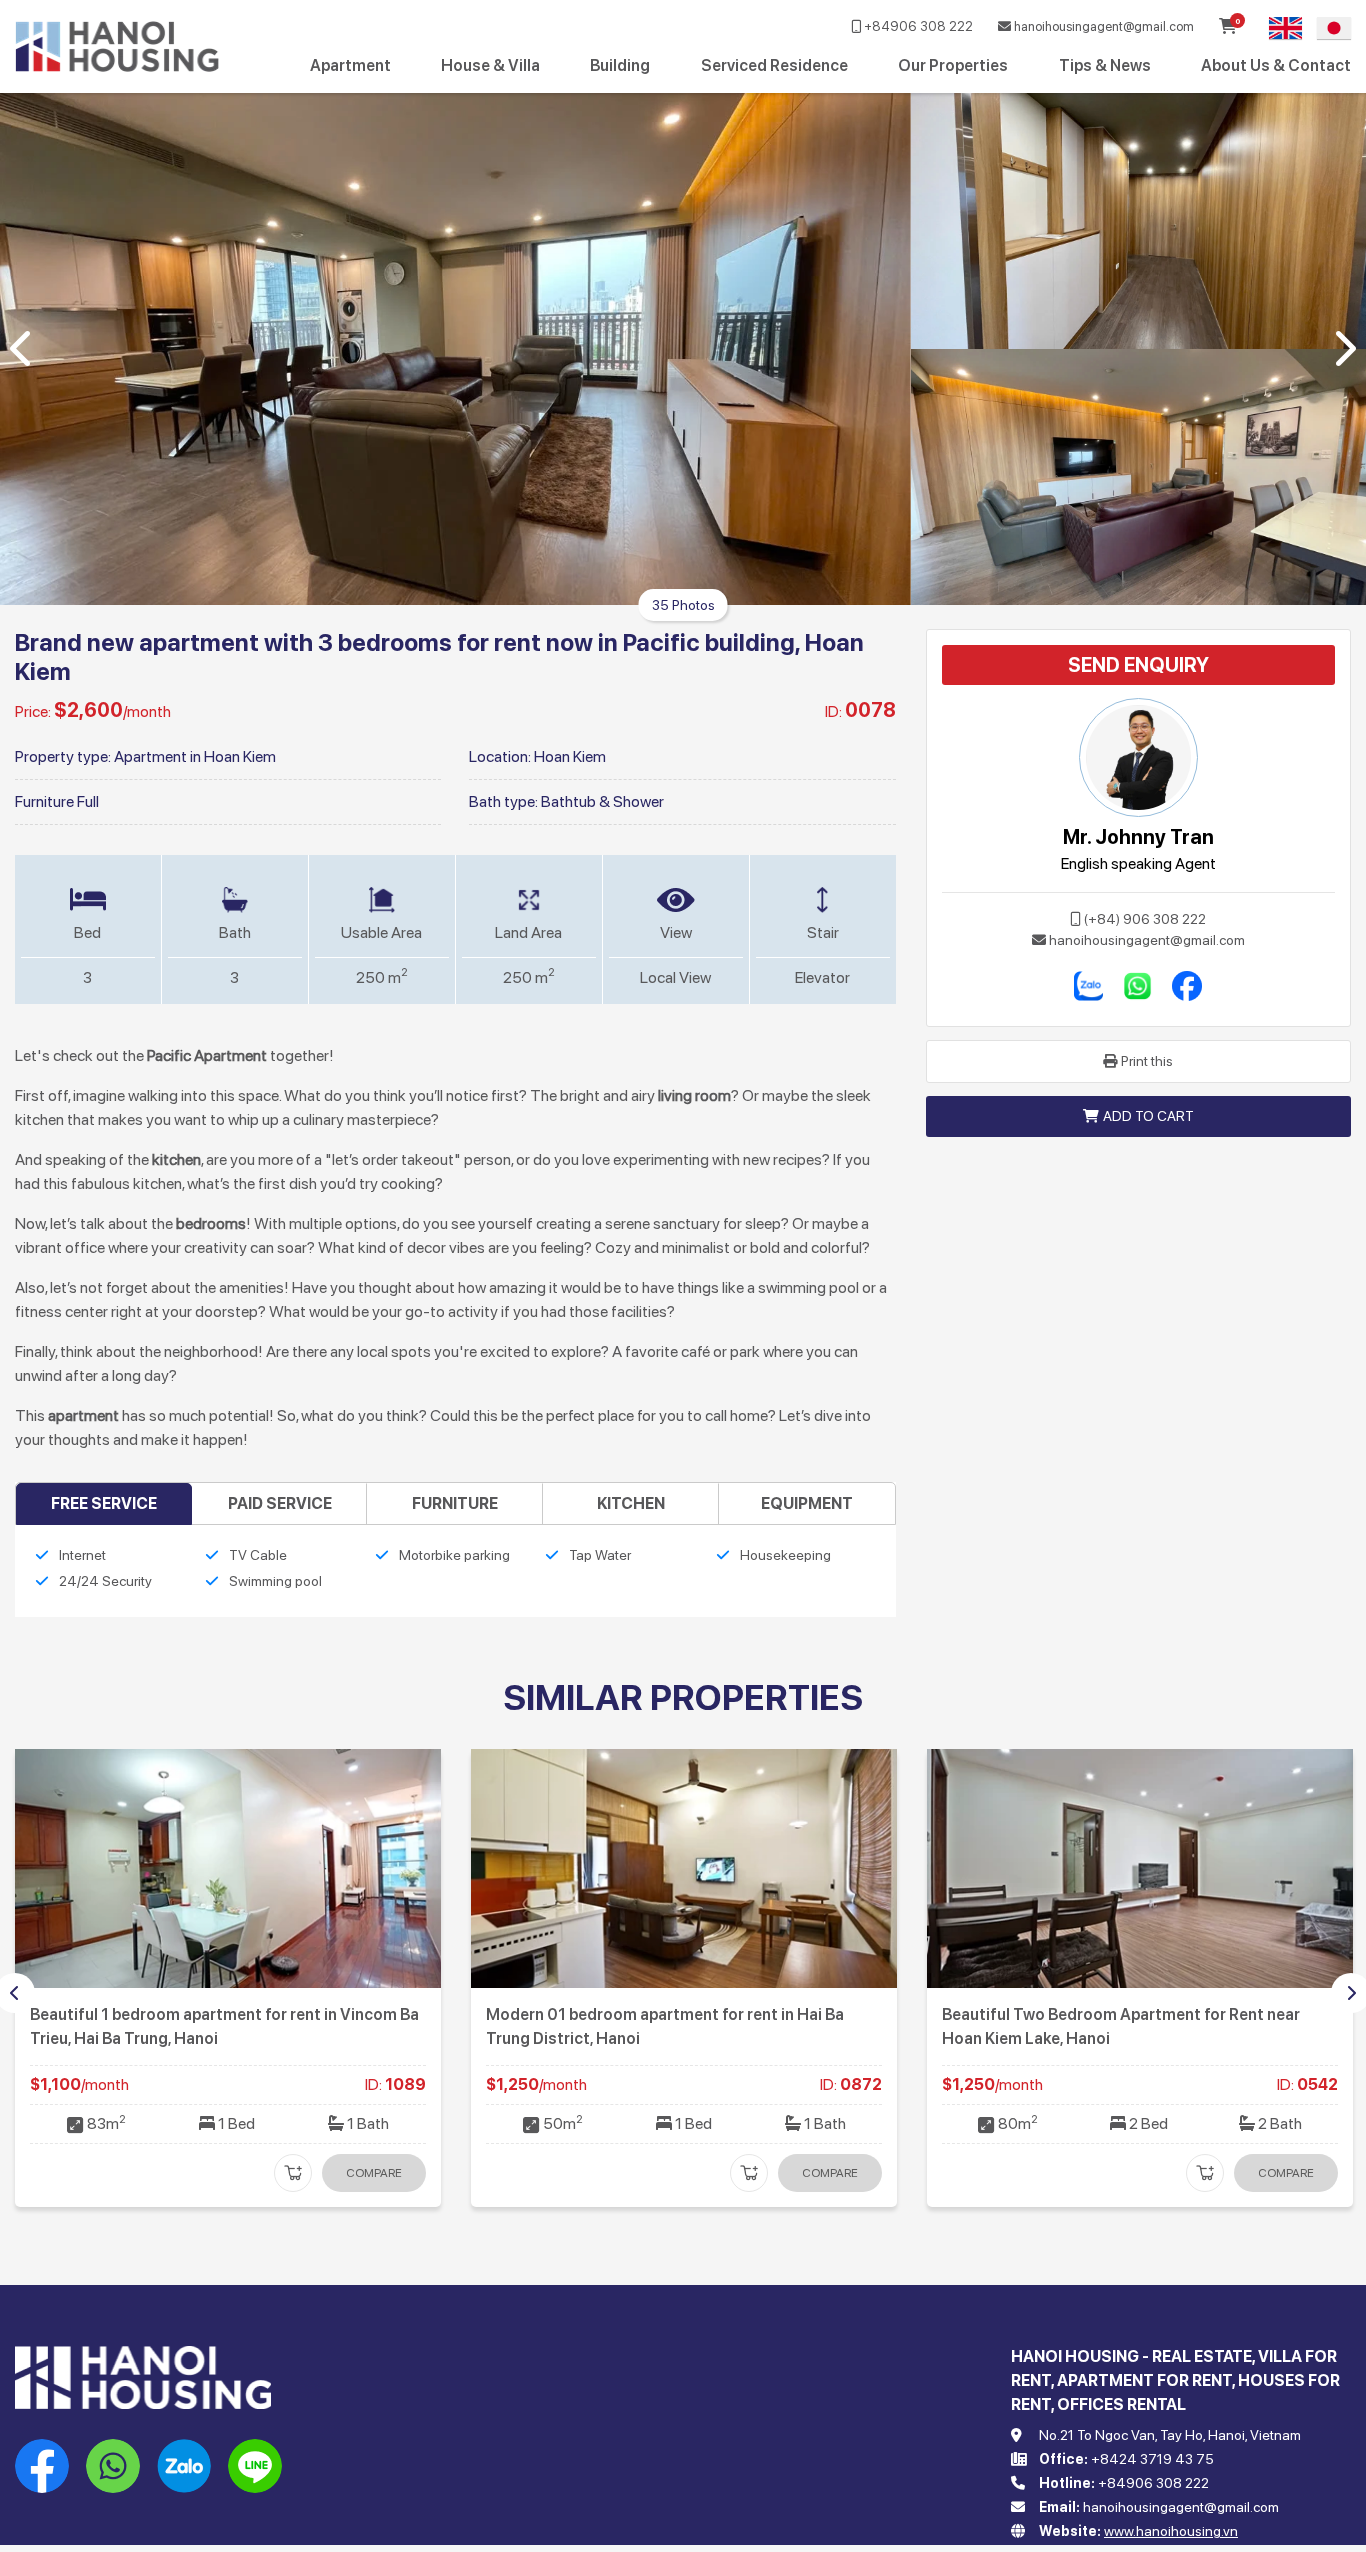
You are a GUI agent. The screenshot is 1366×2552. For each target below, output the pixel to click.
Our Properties (953, 65)
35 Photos (683, 605)
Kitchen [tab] (631, 1503)
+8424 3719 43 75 (1152, 2459)
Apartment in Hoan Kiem (195, 756)
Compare (374, 2173)
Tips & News (1105, 65)
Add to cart (1148, 1116)
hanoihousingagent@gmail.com (1102, 26)
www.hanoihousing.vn (1171, 2531)
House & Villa (490, 65)
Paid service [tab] (280, 1503)
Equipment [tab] (807, 1503)
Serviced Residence (774, 65)
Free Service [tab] (104, 1503)
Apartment (350, 65)
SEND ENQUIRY (1138, 665)
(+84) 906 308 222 (1145, 919)
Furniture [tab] (455, 1503)
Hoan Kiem (570, 756)
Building (620, 65)
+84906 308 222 (917, 26)
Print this (1147, 1061)
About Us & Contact (1276, 65)
